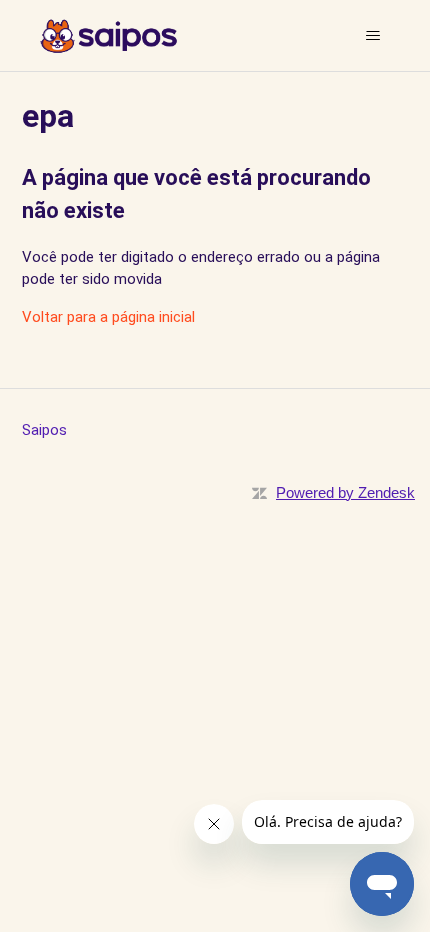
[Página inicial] (108, 36)
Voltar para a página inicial (108, 317)
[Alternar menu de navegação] (373, 36)
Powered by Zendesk (345, 492)
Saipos (44, 430)
